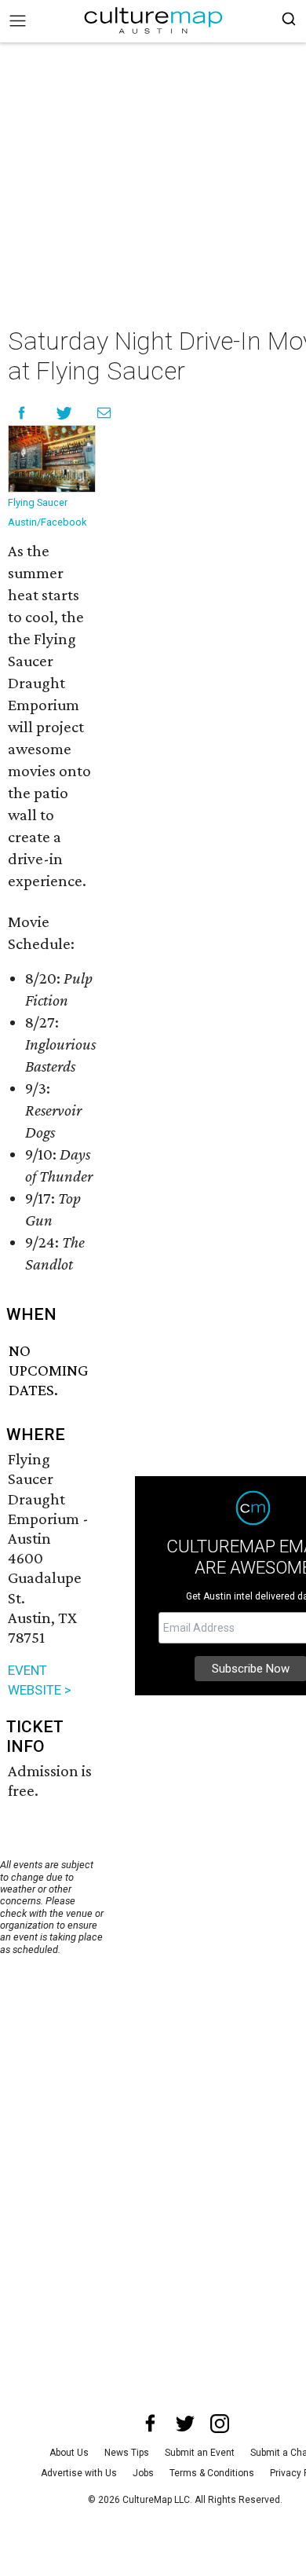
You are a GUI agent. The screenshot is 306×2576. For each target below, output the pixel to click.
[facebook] (151, 2424)
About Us (69, 2453)
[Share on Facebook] (22, 413)
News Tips (127, 2453)
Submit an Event (200, 2453)
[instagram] (220, 2424)
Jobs (143, 2473)
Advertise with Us (79, 2473)
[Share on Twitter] (65, 413)
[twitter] (185, 2424)
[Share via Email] (104, 413)
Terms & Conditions (212, 2473)
